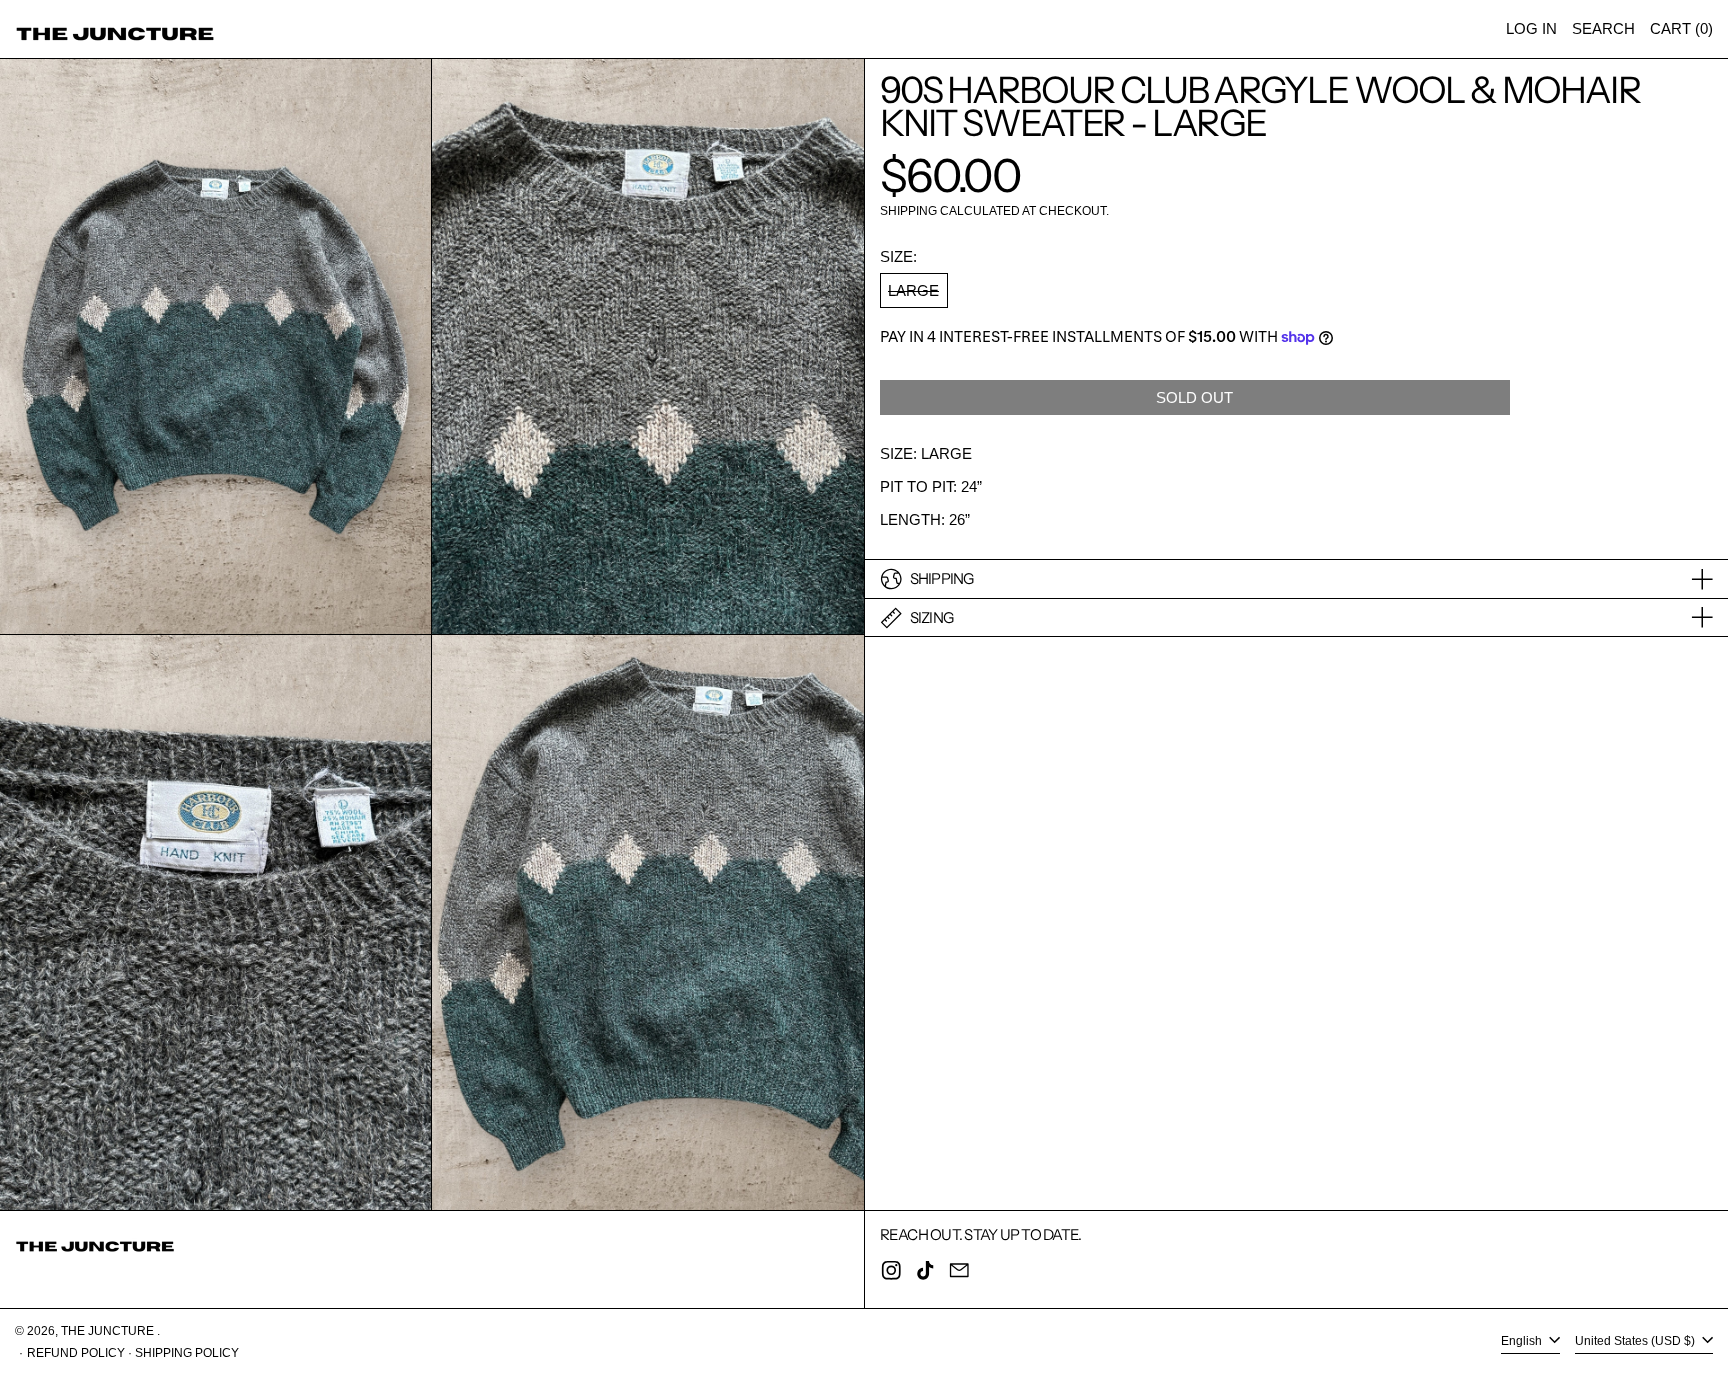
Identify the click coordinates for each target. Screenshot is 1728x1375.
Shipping (908, 211)
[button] (1603, 29)
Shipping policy (187, 1353)
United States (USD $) (1636, 1342)
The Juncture (109, 1331)
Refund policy (76, 1353)
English (1523, 1342)
